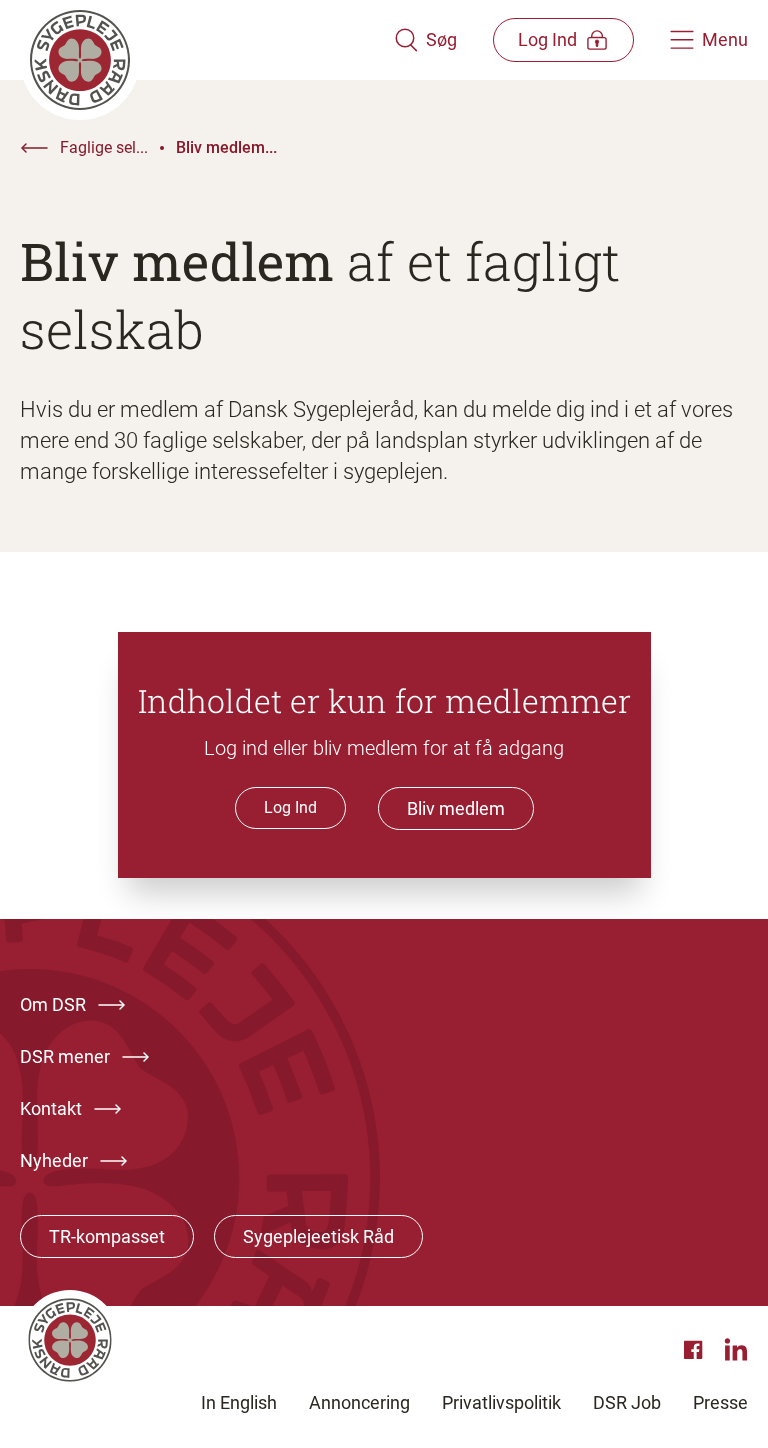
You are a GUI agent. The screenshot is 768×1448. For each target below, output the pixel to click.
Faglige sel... (104, 147)
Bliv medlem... (226, 147)
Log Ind (290, 807)
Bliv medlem (456, 808)
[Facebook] (696, 1350)
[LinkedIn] (736, 1350)
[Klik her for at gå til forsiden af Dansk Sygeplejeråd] (207, 40)
